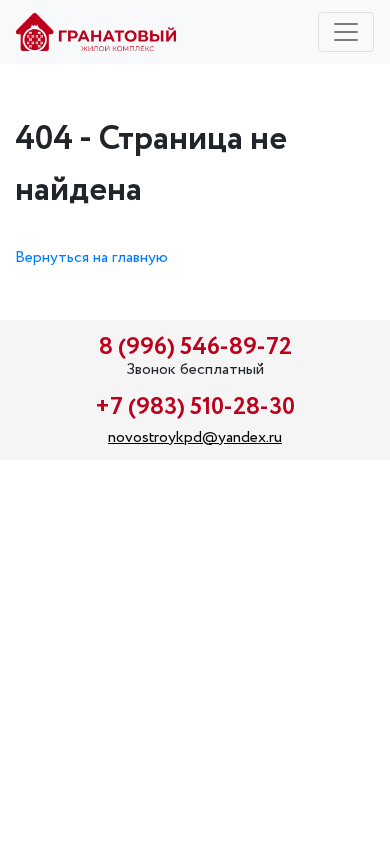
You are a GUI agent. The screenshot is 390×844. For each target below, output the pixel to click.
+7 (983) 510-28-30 (195, 407)
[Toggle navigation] (346, 32)
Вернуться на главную (91, 257)
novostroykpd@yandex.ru (195, 437)
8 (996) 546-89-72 (195, 347)
